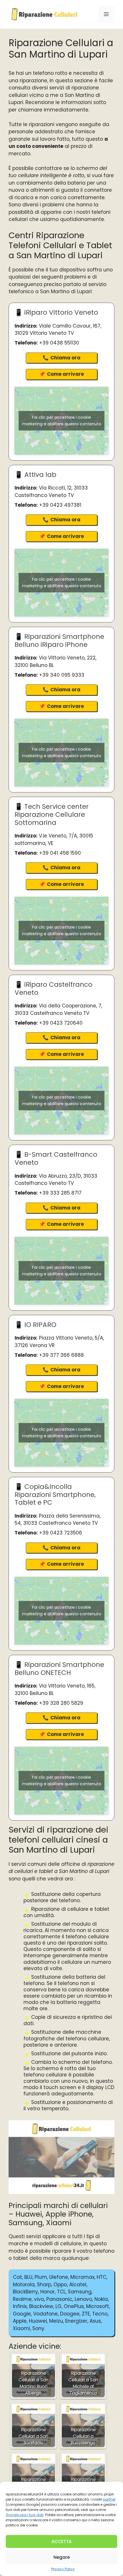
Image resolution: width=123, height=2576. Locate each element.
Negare (62, 2557)
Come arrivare (65, 374)
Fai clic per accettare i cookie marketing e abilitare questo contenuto (62, 421)
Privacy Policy (63, 2569)
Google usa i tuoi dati (25, 2515)
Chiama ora (65, 358)
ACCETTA (61, 2541)
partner (109, 2499)
